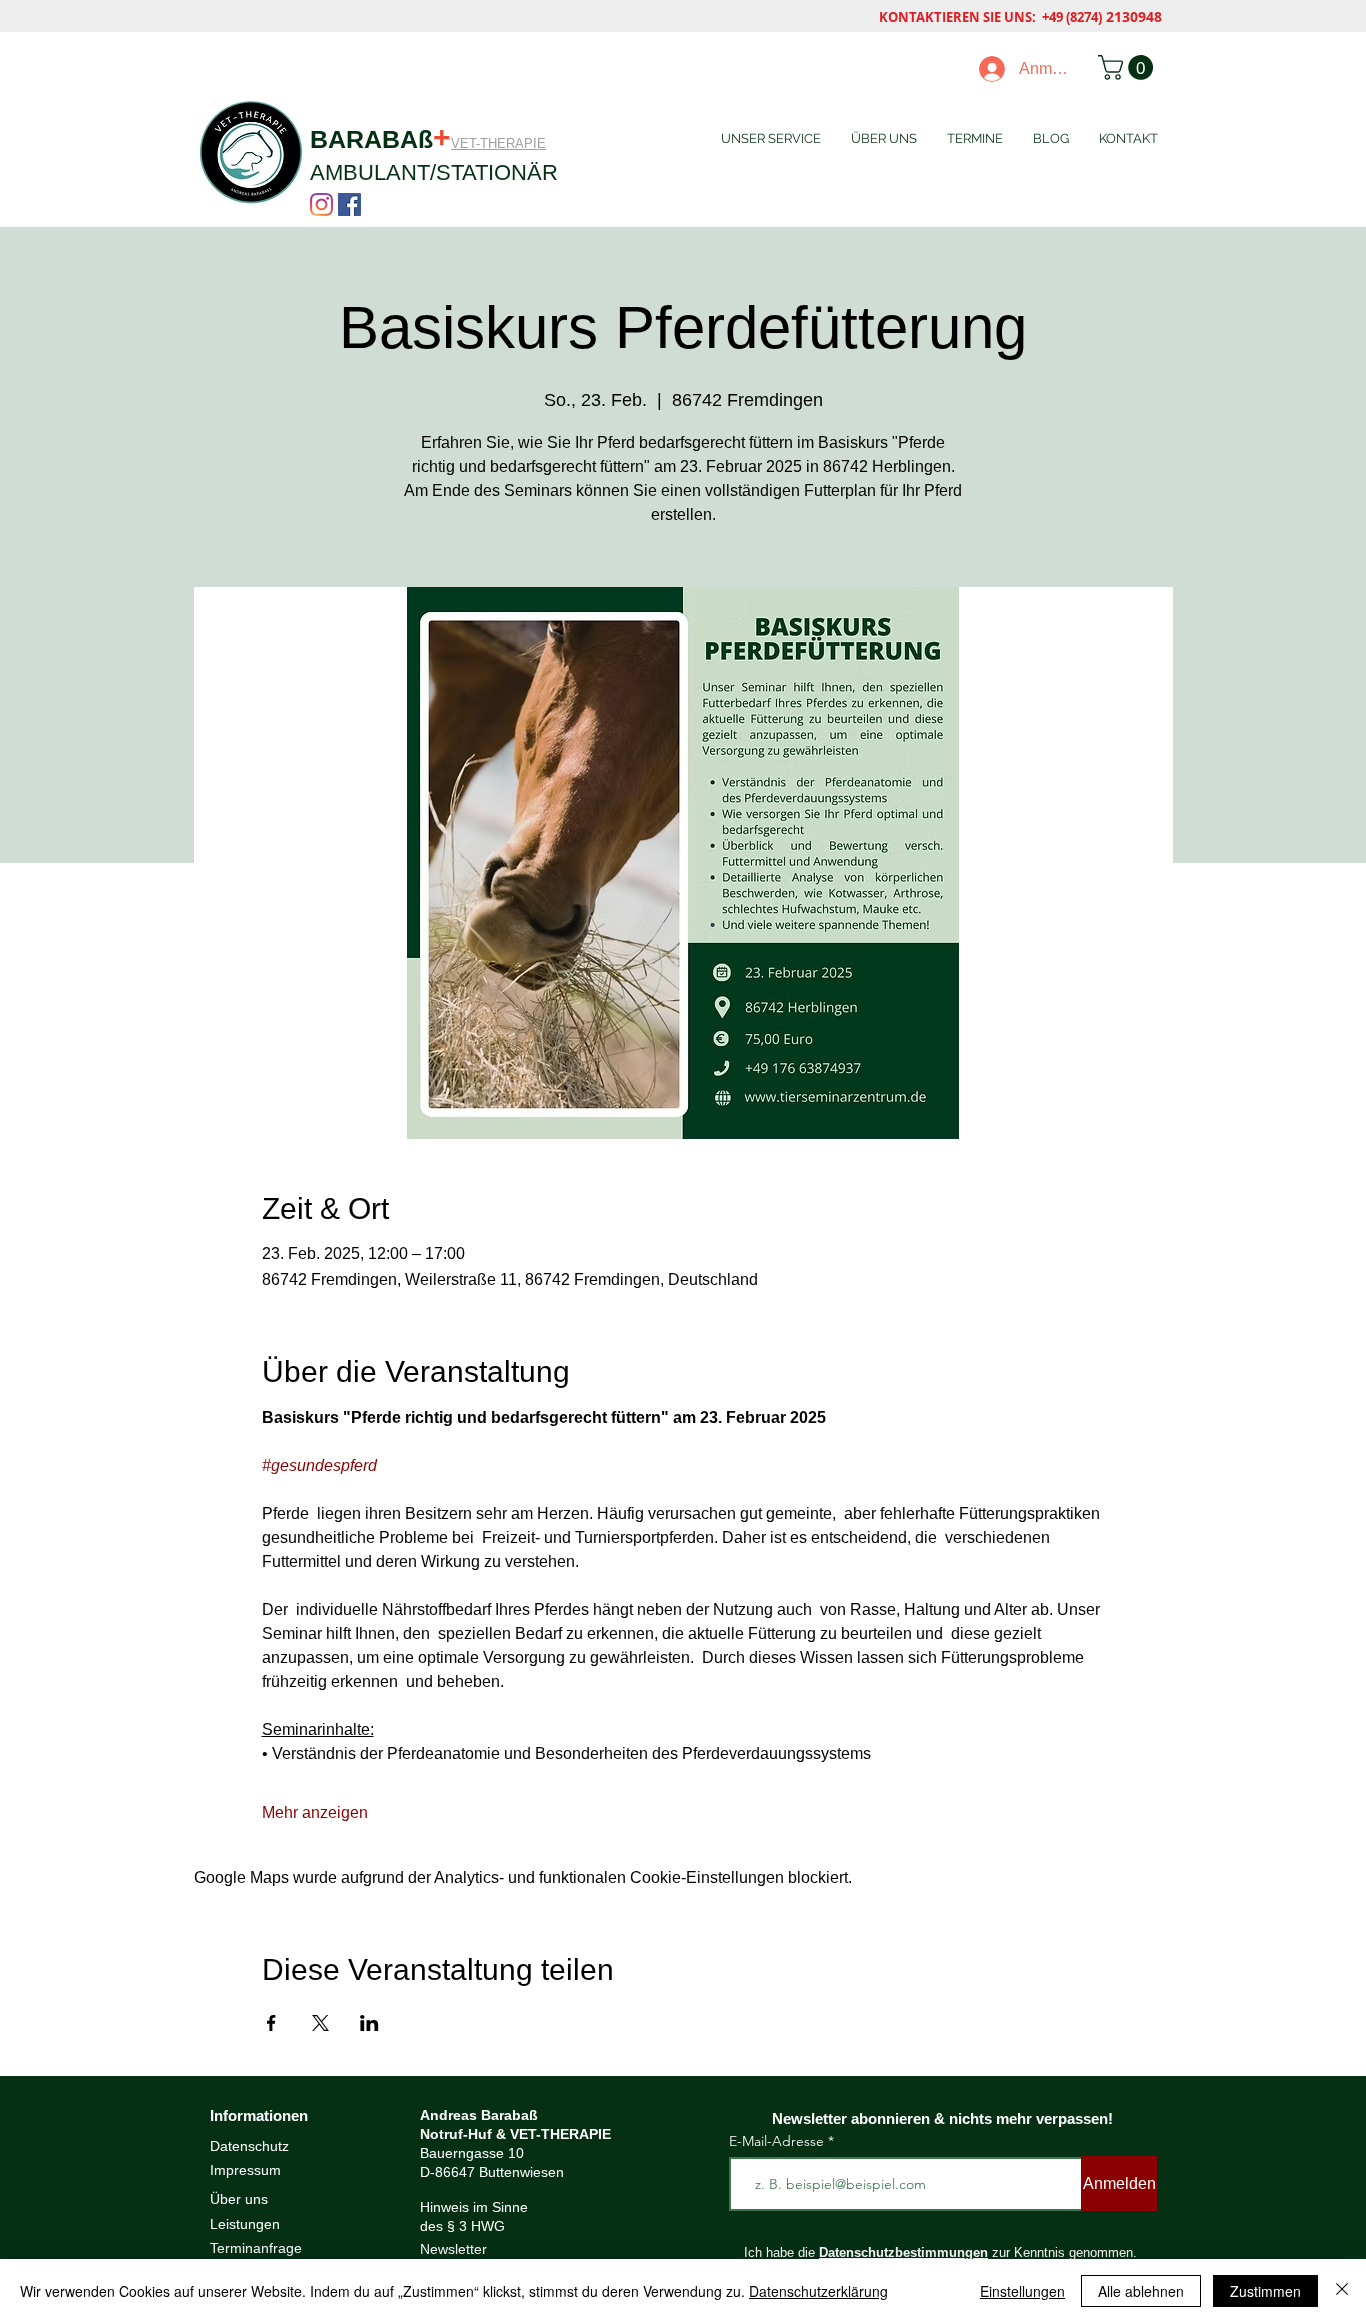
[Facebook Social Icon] (349, 204)
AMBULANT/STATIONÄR (434, 172)
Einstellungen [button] (1022, 2291)
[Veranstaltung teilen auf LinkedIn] (369, 2023)
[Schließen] (1342, 2291)
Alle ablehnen (1141, 2291)
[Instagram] (321, 204)
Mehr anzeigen (315, 1812)
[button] (1128, 67)
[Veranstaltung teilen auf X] (320, 2023)
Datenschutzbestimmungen (903, 2252)
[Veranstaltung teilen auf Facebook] (271, 2023)
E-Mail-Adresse (778, 2141)
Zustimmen (1265, 2291)
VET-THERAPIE (498, 143)
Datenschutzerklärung (818, 2291)
